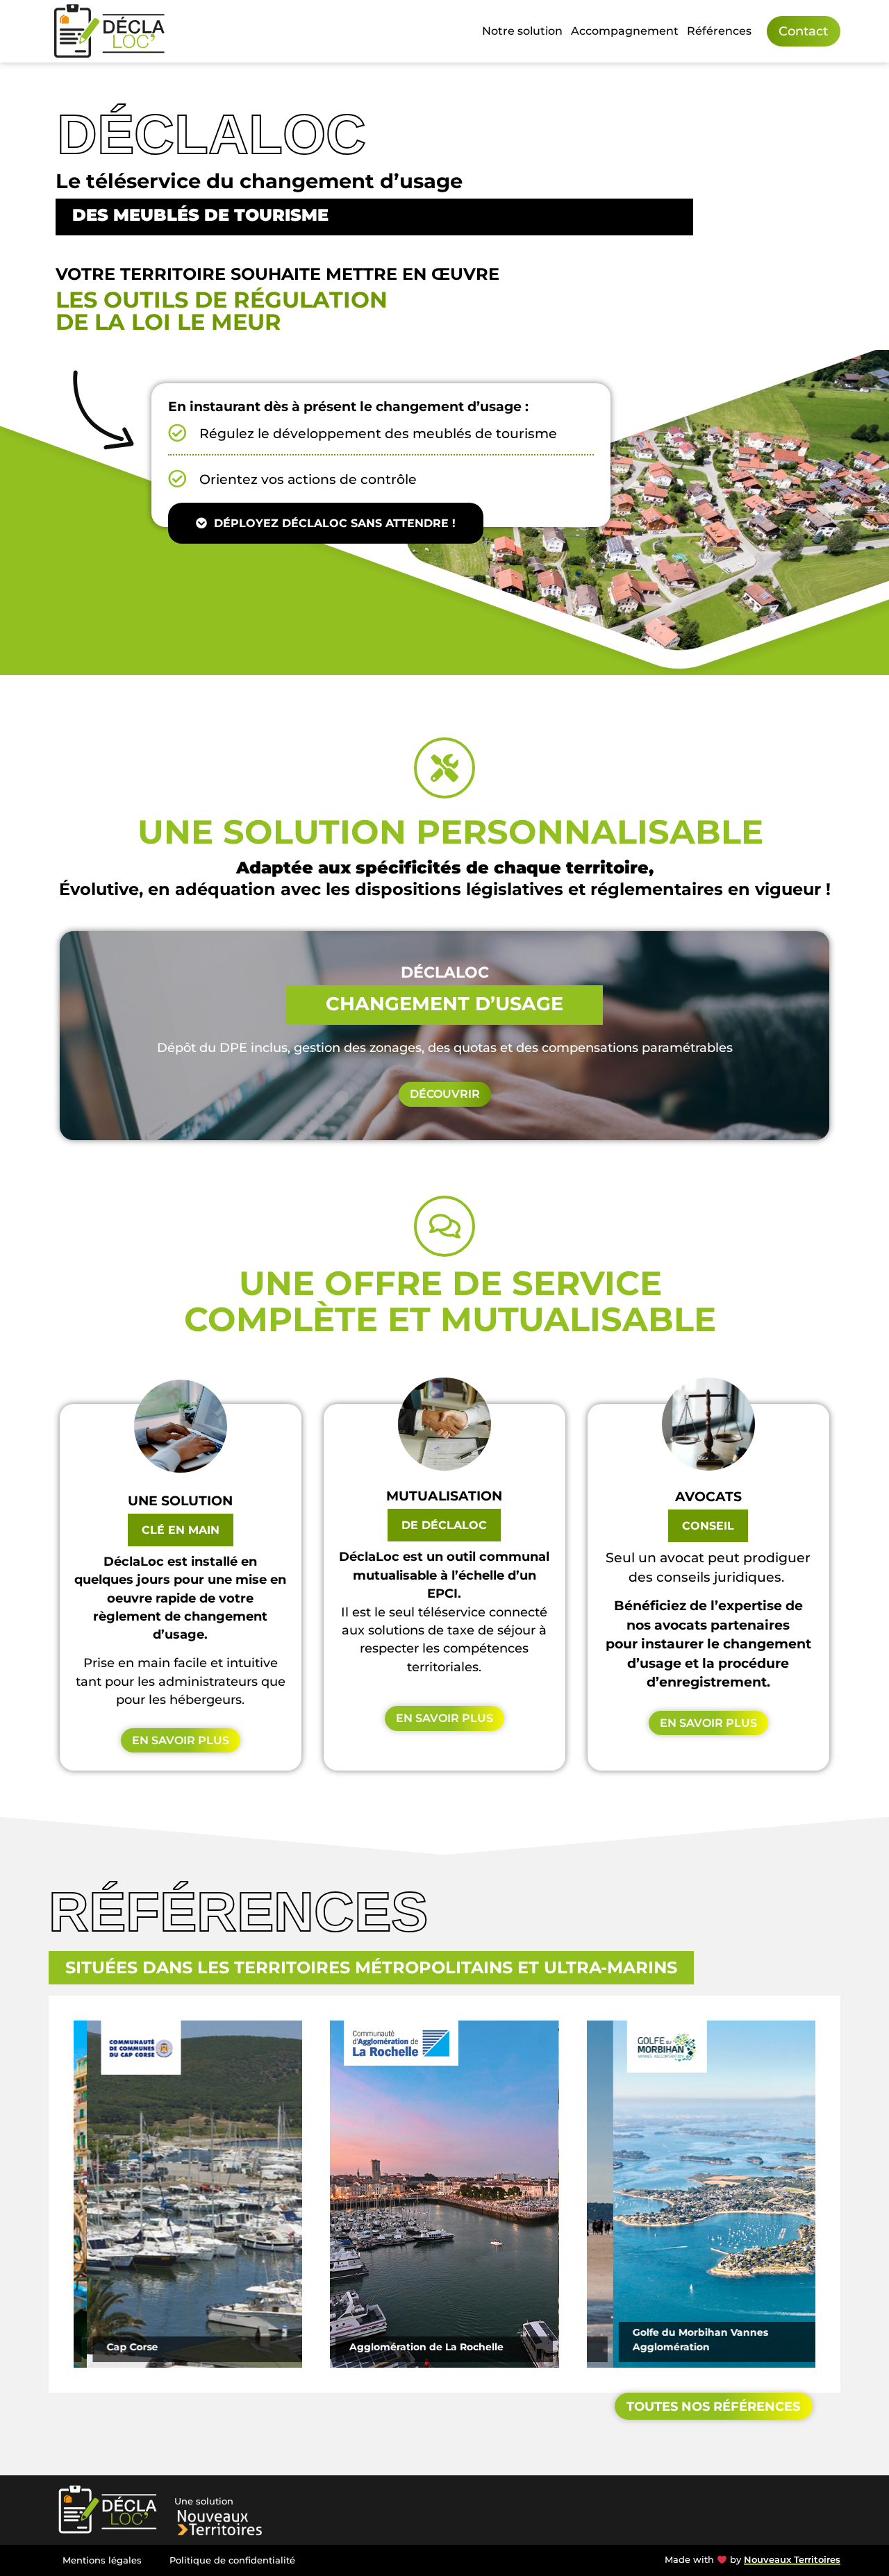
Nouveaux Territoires (792, 2560)
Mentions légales (102, 2560)
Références (719, 31)
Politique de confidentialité (232, 2560)
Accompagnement (625, 31)
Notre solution (522, 31)
